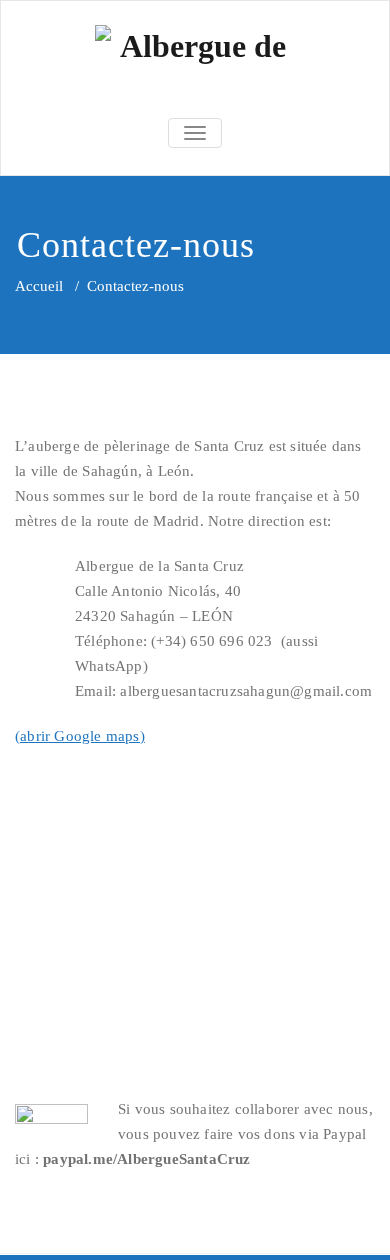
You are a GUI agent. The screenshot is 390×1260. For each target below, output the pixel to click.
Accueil (39, 286)
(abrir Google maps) (80, 736)
